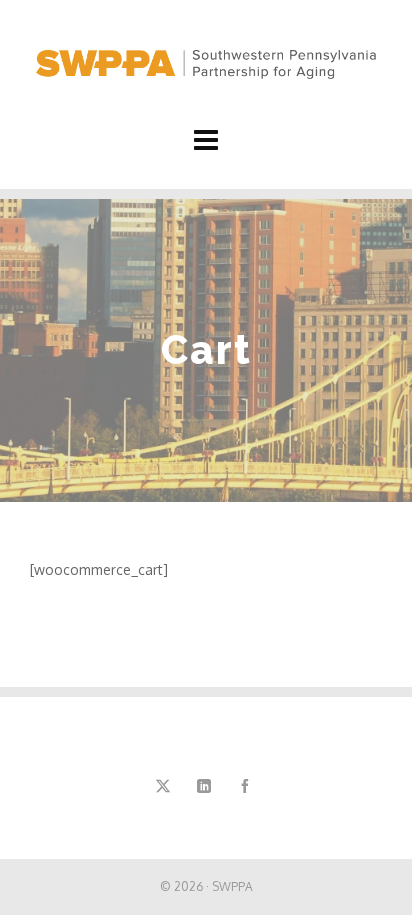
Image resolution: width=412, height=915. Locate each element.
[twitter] (163, 786)
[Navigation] (206, 139)
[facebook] (245, 786)
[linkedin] (204, 786)
